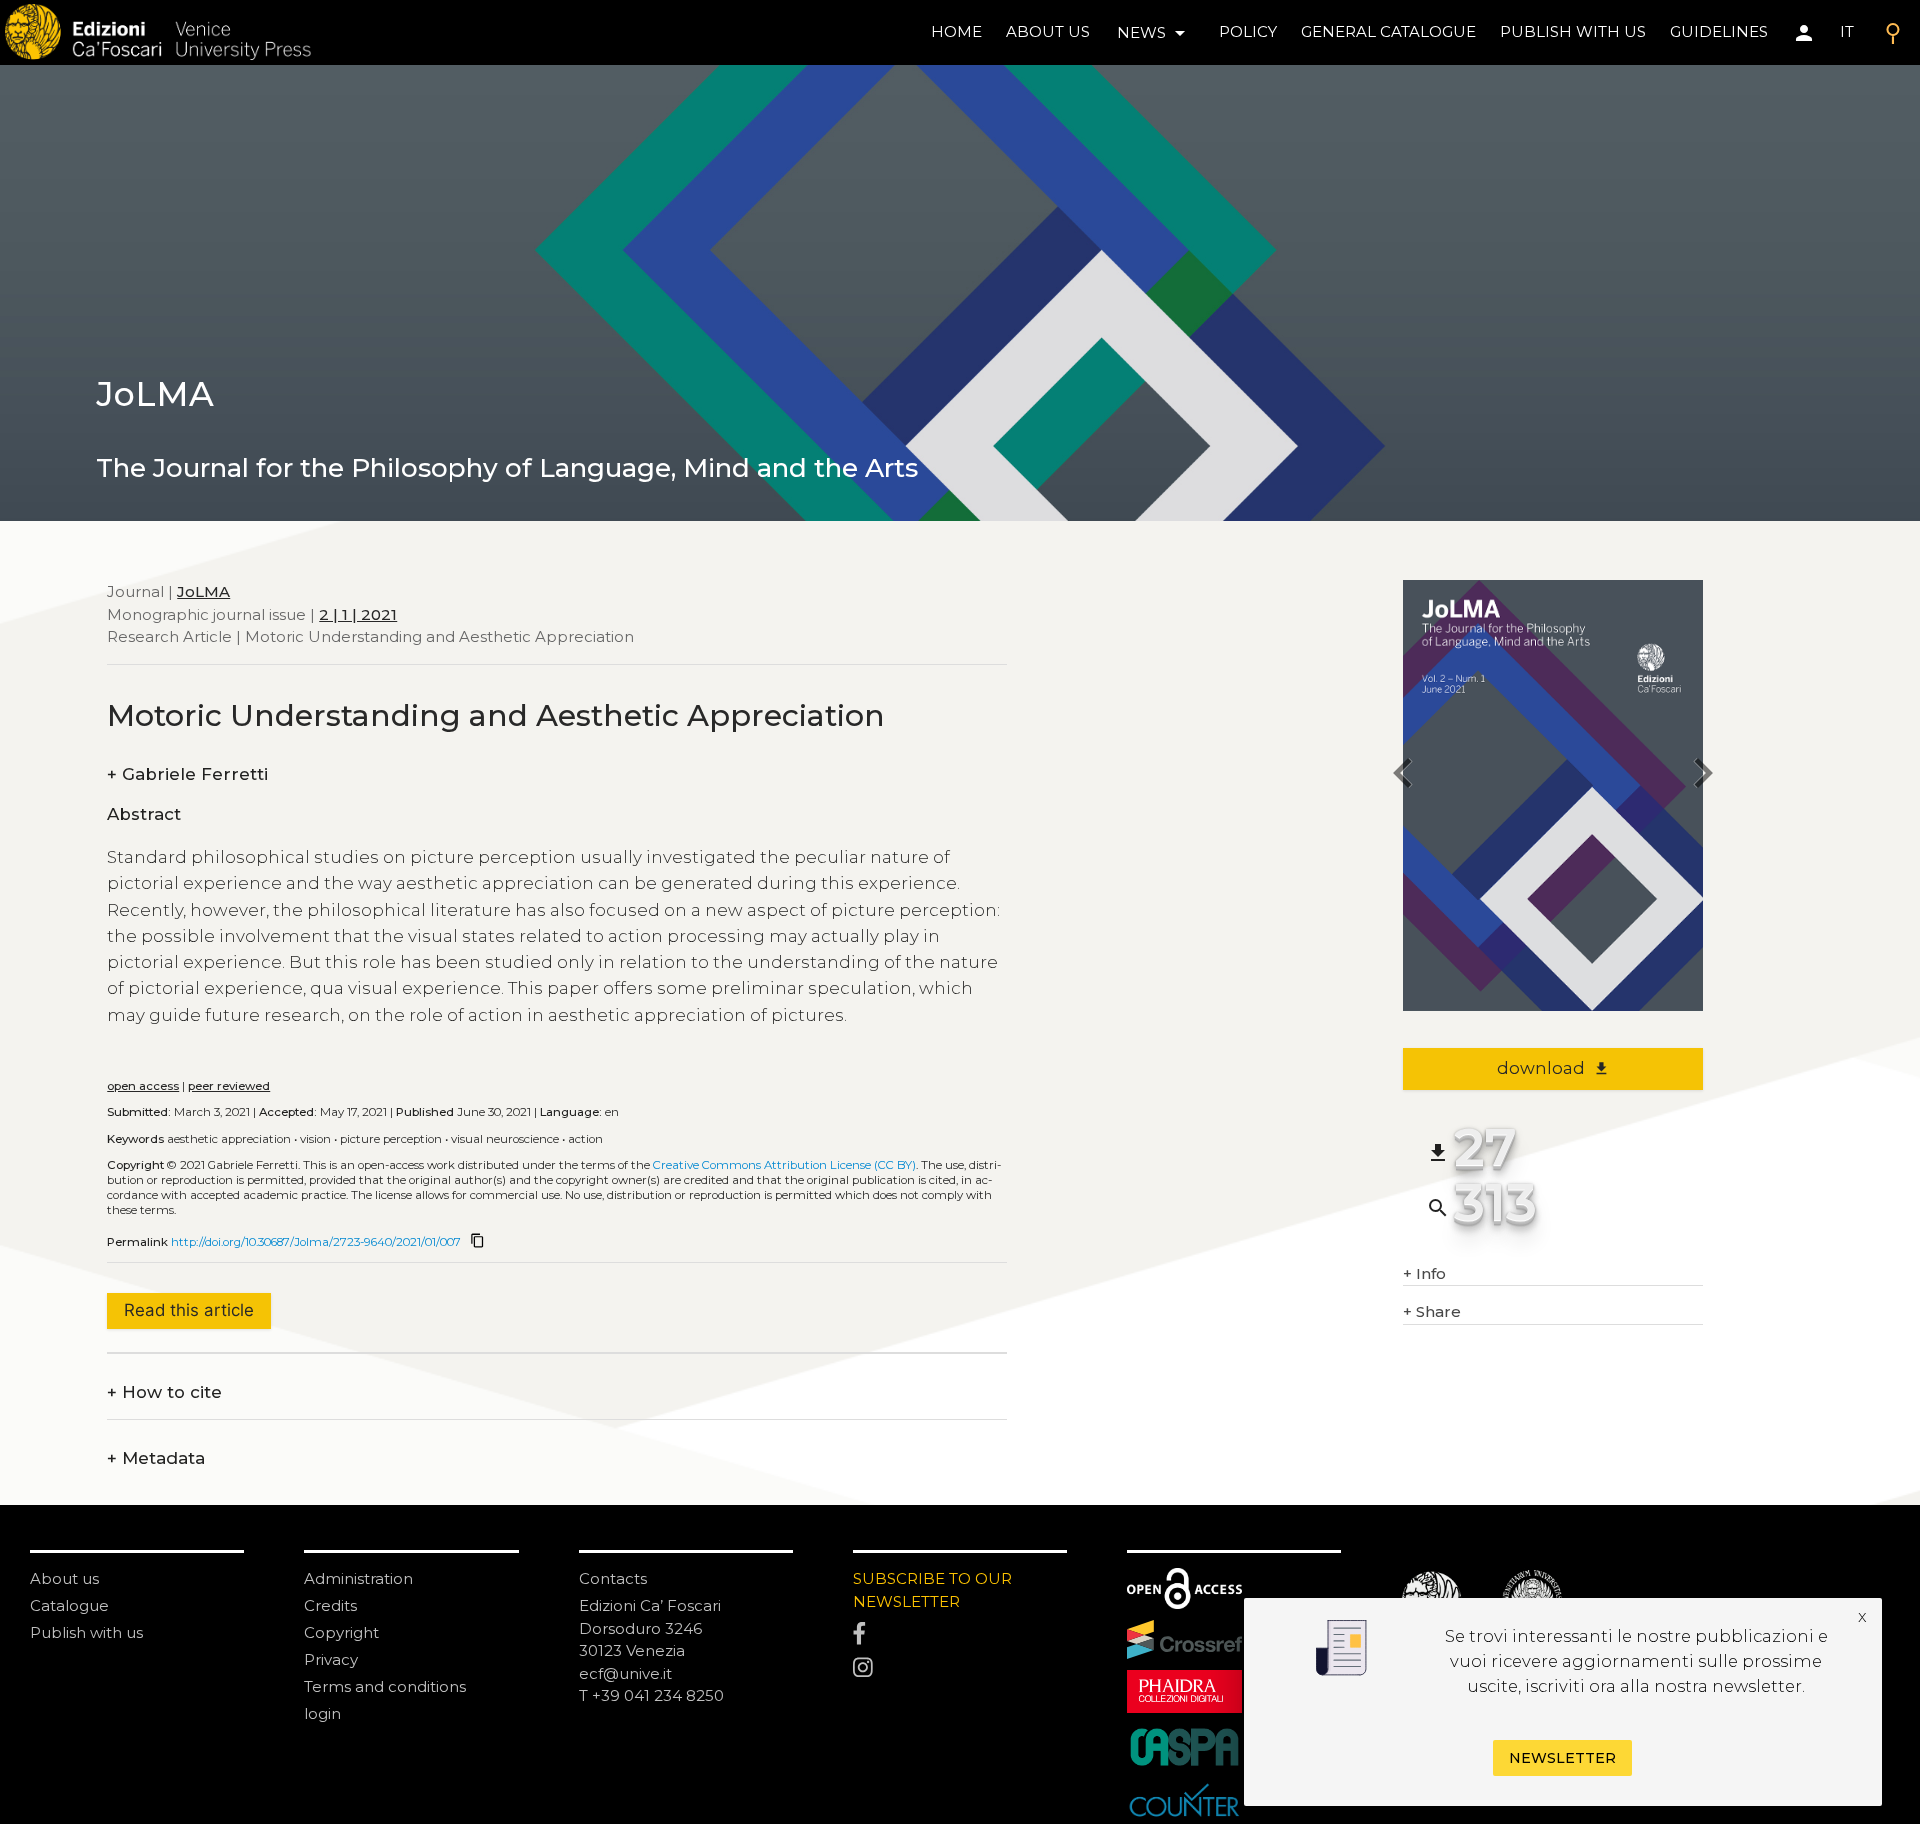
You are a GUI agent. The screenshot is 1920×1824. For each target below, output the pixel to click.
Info (1424, 1273)
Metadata (156, 1458)
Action (585, 1139)
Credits (330, 1605)
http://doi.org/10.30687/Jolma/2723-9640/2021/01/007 (316, 1242)
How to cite (164, 1392)
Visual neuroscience (505, 1139)
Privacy (331, 1659)
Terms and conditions (385, 1686)
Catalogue (69, 1605)
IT (1847, 31)
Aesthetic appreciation (229, 1139)
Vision (315, 1139)
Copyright (341, 1632)
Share (1432, 1311)
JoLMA (203, 591)
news (1154, 33)
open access (143, 1086)
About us (1048, 31)
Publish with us (1573, 31)
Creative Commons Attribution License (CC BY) (784, 1165)
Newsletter (1562, 1758)
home (956, 31)
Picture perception (391, 1139)
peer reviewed (229, 1086)
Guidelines (1719, 31)
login (322, 1713)
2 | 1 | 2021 (358, 614)
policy (1248, 31)
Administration (358, 1578)
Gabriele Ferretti (187, 774)
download (1553, 1068)
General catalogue (1388, 31)
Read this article (189, 1310)
